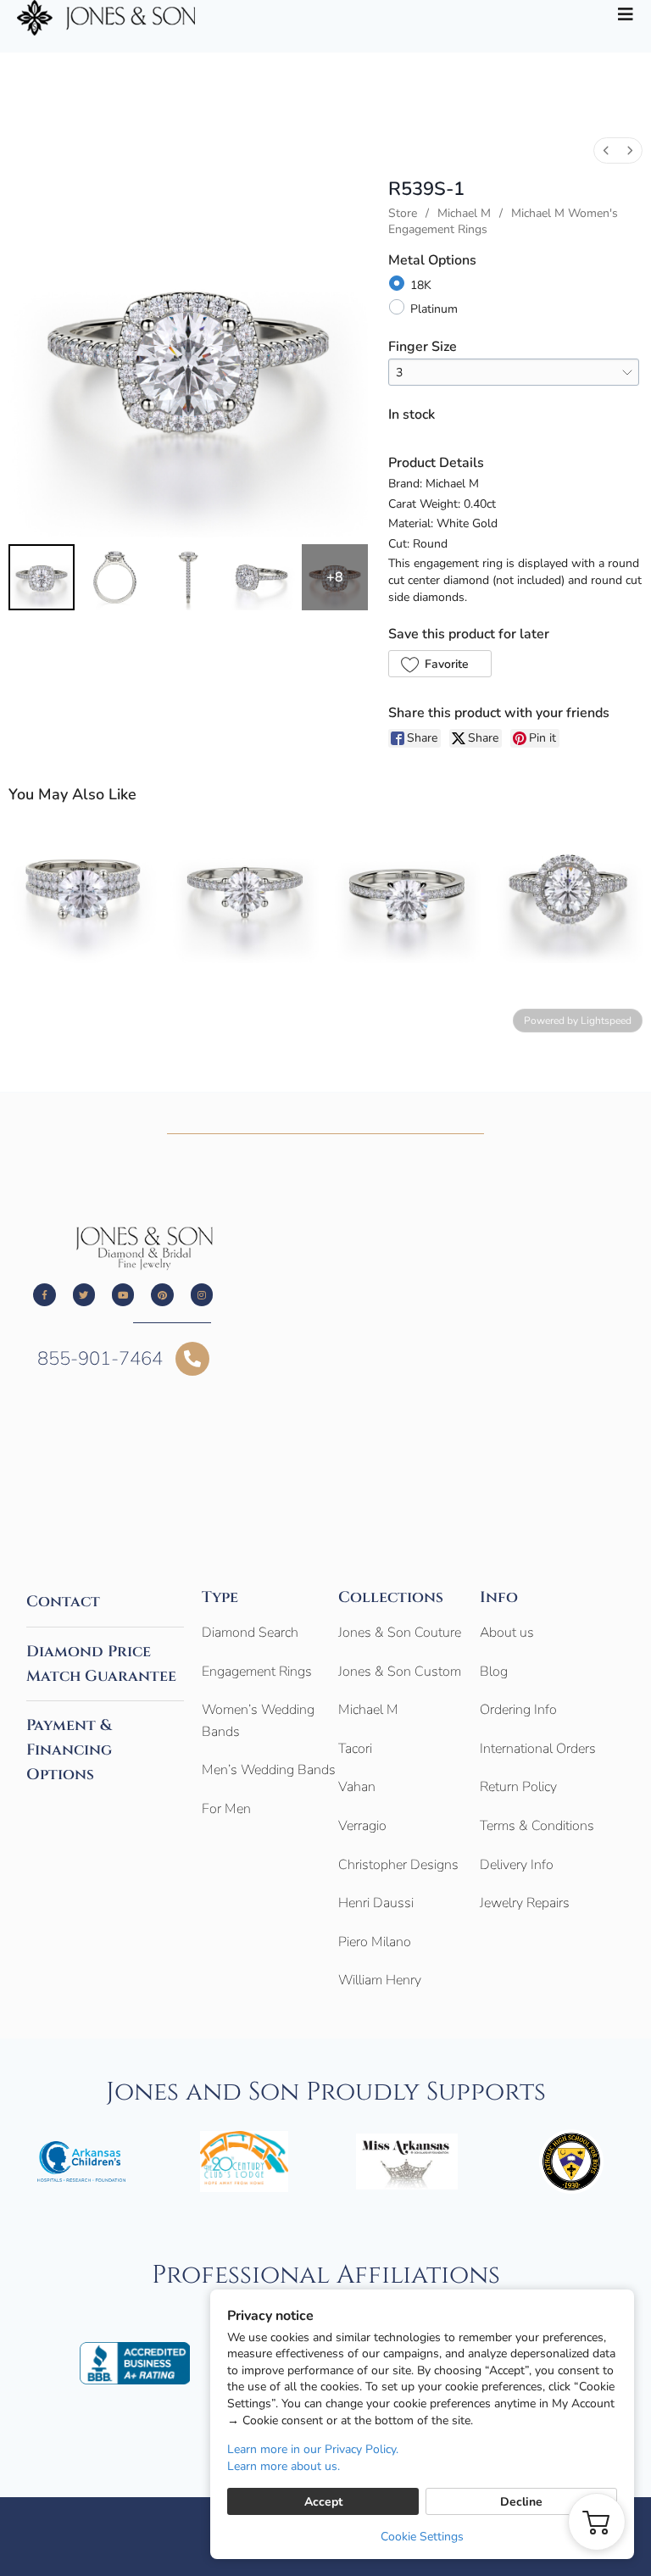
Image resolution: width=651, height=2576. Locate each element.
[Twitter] (84, 1294)
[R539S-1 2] (188, 577)
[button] (440, 664)
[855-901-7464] (192, 1359)
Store (403, 213)
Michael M (464, 213)
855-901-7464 (100, 1359)
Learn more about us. (284, 2466)
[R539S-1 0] (42, 577)
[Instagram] (202, 1294)
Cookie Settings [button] (422, 2537)
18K (421, 285)
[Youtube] (123, 1294)
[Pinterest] (162, 1294)
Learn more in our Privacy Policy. (313, 2449)
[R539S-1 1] (114, 577)
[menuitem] (606, 150)
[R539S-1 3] (261, 577)
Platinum (434, 309)
